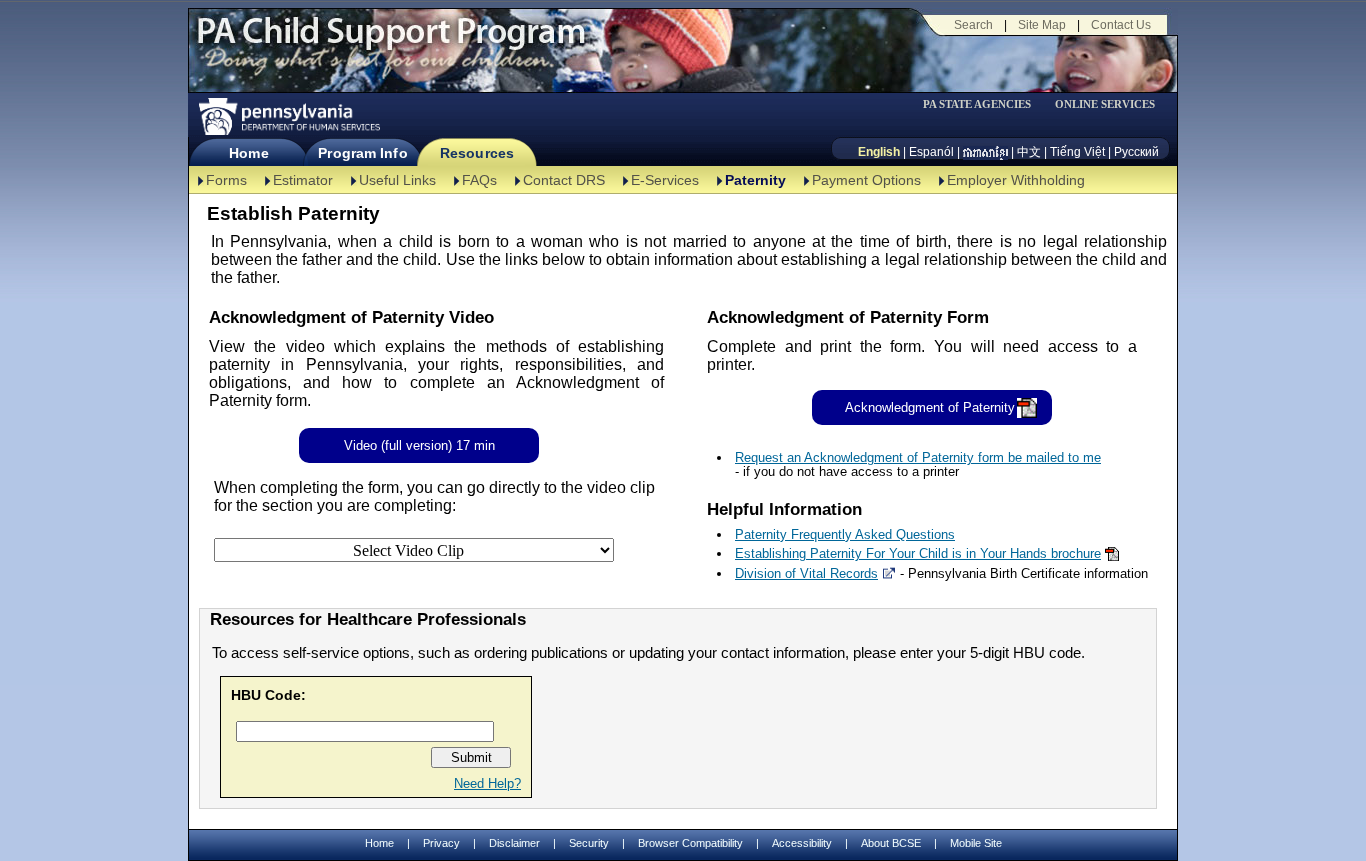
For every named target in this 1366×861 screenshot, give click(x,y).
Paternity (755, 180)
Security (589, 843)
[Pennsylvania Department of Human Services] (288, 116)
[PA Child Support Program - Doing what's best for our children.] (391, 43)
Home (248, 153)
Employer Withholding (1016, 180)
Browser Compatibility (690, 843)
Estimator (303, 180)
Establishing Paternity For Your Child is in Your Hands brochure (918, 553)
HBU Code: (268, 695)
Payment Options (866, 180)
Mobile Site (976, 843)
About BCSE (891, 843)
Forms (226, 180)
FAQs (479, 180)
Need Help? (487, 783)
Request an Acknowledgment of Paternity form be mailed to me (918, 457)
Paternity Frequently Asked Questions (845, 534)
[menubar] (984, 104)
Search (973, 25)
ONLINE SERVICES (1105, 104)
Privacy (441, 843)
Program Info (362, 153)
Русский (1136, 152)
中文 (1029, 152)
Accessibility (802, 843)
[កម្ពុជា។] (985, 152)
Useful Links (397, 180)
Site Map (1042, 25)
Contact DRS (564, 180)
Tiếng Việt (1077, 152)
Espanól (931, 152)
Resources (477, 153)
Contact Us (1121, 25)
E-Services (665, 180)
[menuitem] (984, 104)
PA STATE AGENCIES (977, 104)
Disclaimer (514, 843)
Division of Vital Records (806, 573)
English (879, 152)
